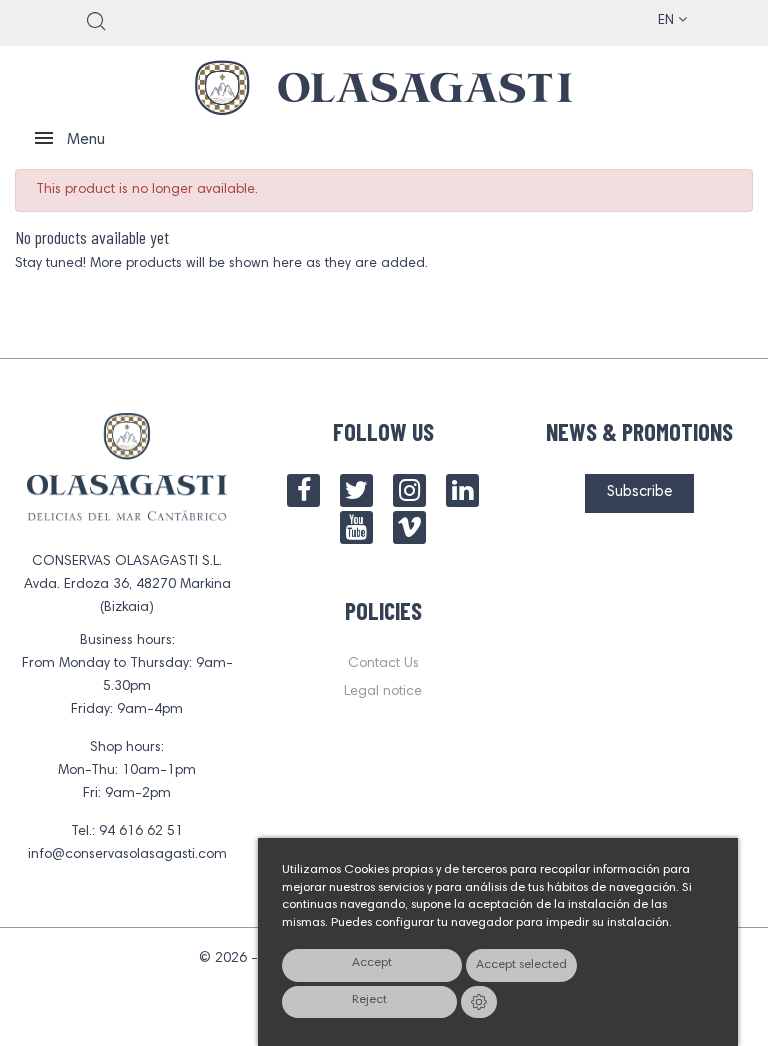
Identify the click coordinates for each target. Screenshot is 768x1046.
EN (668, 21)
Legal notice (383, 692)
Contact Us (383, 664)
